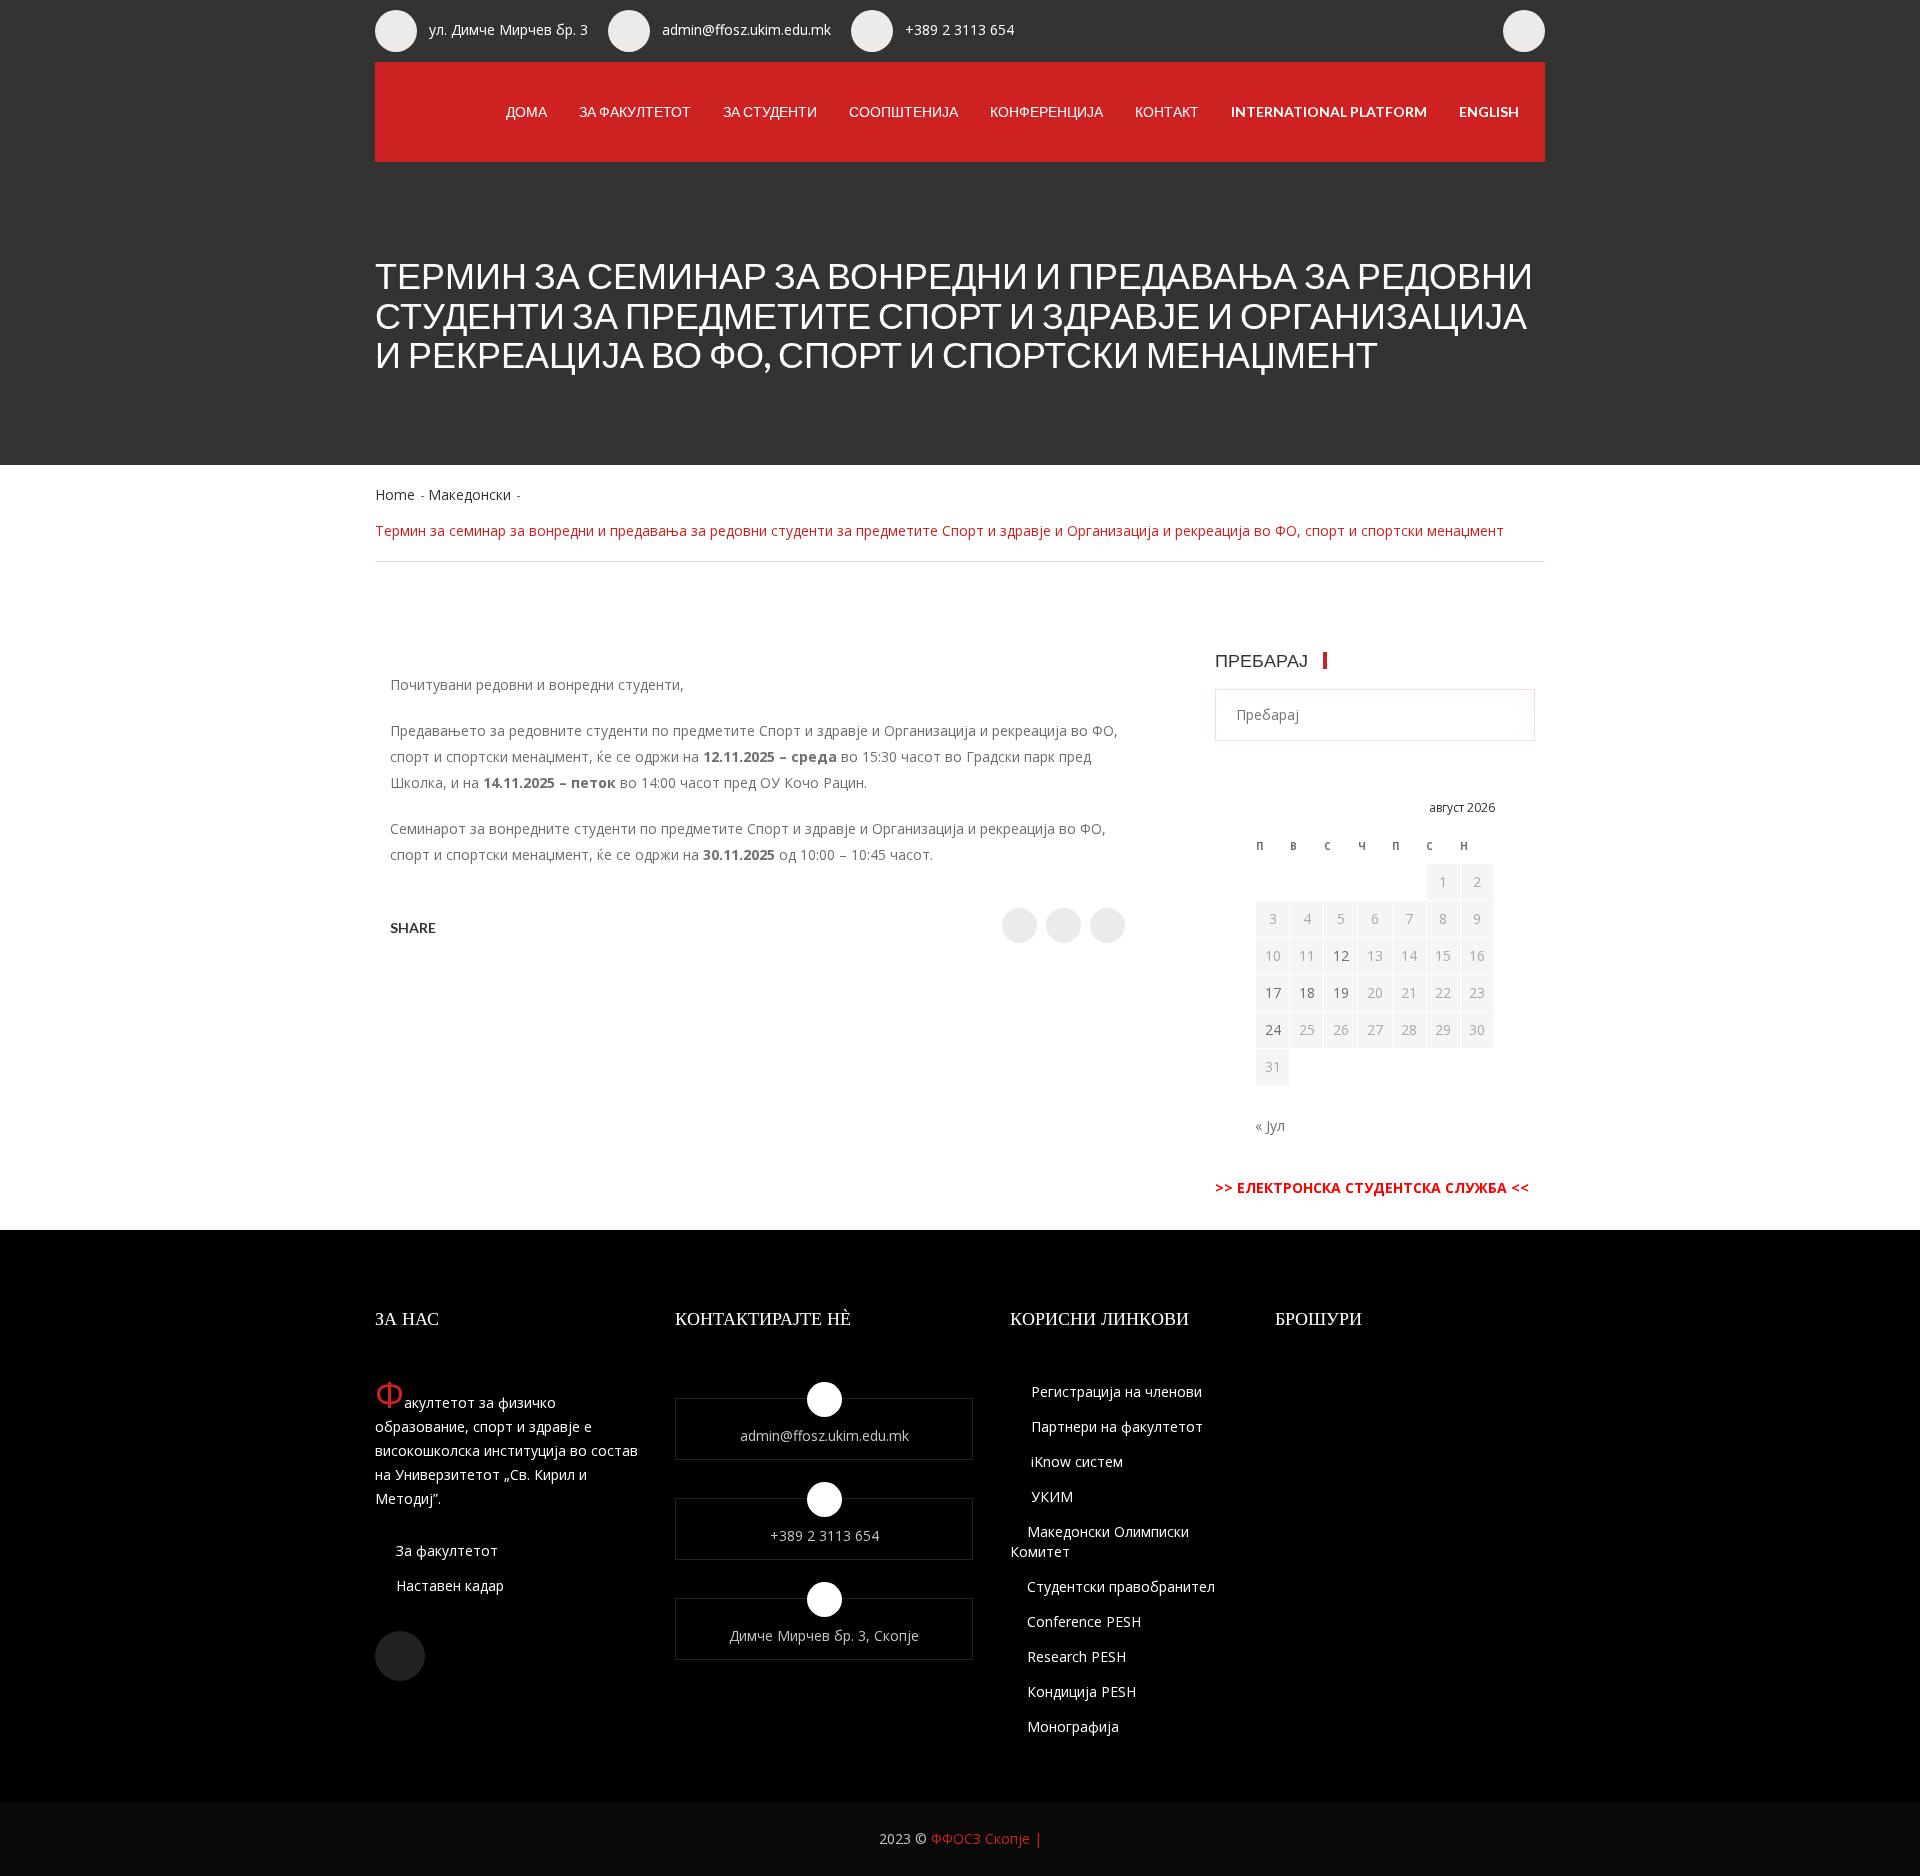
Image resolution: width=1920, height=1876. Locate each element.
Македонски (469, 494)
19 (1341, 992)
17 (1273, 992)
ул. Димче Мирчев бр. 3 (508, 29)
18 (1307, 992)
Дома (526, 111)
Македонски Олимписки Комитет (1099, 1541)
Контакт (1167, 111)
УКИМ (1050, 1496)
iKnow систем (1075, 1461)
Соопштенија (903, 111)
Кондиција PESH (1081, 1691)
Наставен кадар (448, 1585)
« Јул (1270, 1125)
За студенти (770, 111)
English (1489, 111)
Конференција (1046, 111)
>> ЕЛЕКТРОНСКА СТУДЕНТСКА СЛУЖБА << (1372, 1187)
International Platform (1329, 111)
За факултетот (635, 111)
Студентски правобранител (1121, 1586)
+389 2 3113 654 (959, 29)
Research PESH (1076, 1656)
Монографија (1073, 1726)
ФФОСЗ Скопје (980, 1838)
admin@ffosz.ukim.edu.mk (746, 29)
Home (395, 494)
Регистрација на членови (1114, 1391)
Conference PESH (1084, 1621)
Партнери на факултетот (1115, 1426)
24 (1273, 1029)
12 (1341, 955)
